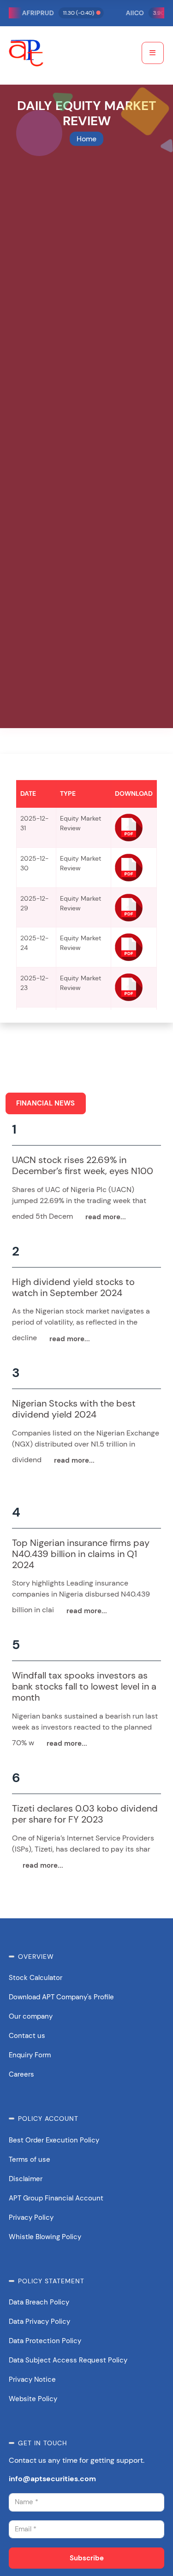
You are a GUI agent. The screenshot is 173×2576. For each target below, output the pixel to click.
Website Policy (33, 2399)
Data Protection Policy (45, 2341)
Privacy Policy (31, 2217)
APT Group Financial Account (56, 2198)
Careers (21, 2074)
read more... (106, 1217)
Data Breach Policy (39, 2302)
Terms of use (30, 2159)
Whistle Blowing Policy (45, 2237)
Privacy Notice (32, 2379)
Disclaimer (26, 2179)
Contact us (27, 2036)
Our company (31, 2016)
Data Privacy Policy (39, 2321)
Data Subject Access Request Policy (68, 2360)
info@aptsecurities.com (52, 2479)
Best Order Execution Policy (54, 2140)
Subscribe (87, 2558)
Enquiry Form (30, 2055)
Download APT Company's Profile (61, 1997)
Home (86, 139)
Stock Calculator (36, 1978)
